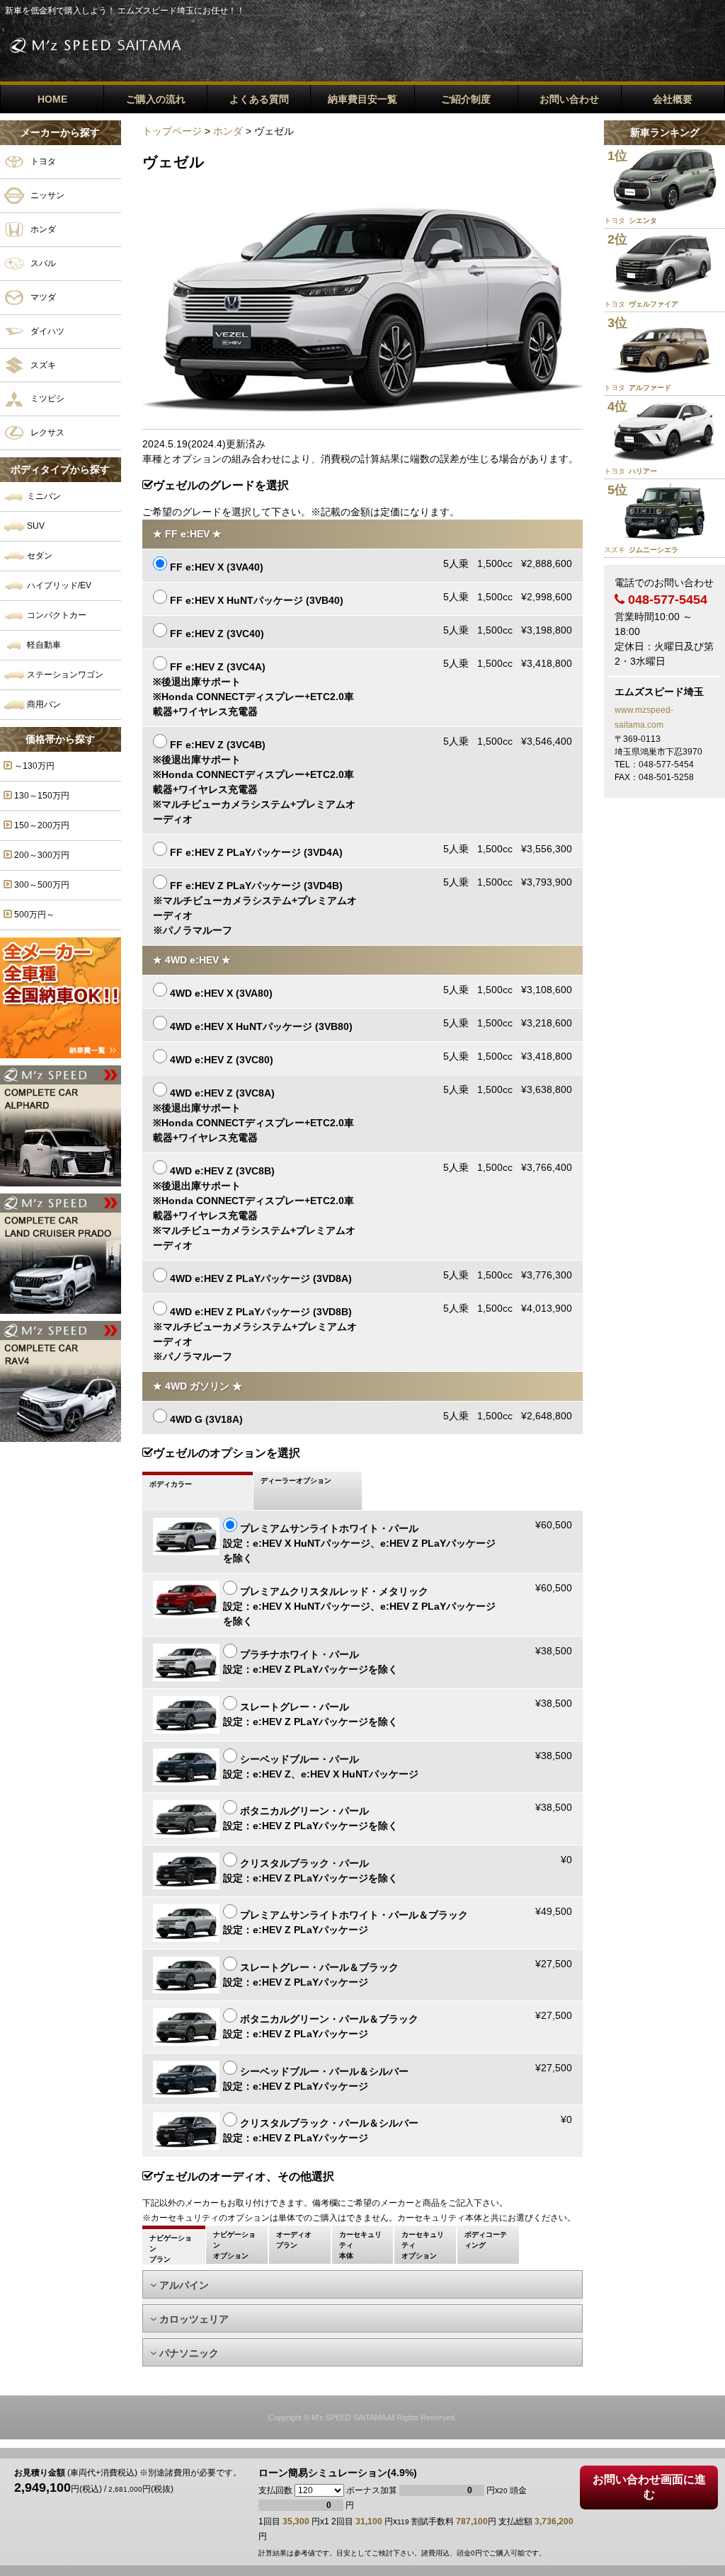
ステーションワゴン (64, 675)
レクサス (46, 433)
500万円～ (33, 915)
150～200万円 (41, 825)
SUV (35, 526)
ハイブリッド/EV (58, 585)
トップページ (172, 131)
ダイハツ (46, 331)
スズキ (42, 365)
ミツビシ (46, 399)
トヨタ (42, 161)
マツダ (42, 297)
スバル (42, 263)
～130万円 (33, 766)
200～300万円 (41, 855)
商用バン (43, 704)
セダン (39, 556)
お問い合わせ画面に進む (649, 2487)
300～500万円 (41, 885)
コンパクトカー (56, 615)
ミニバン (43, 496)
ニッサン (46, 195)
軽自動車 (43, 645)
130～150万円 (41, 796)
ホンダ (42, 229)
